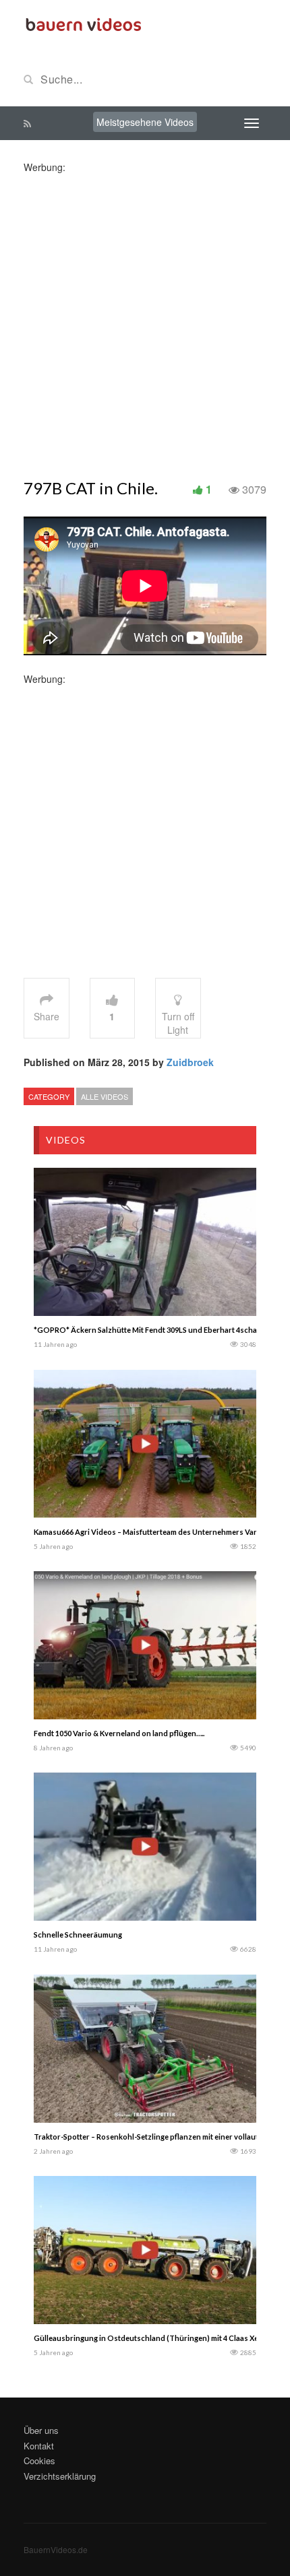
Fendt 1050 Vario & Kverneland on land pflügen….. (119, 1733)
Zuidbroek (190, 1062)
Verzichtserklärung (60, 2476)
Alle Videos (105, 1096)
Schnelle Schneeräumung (78, 1935)
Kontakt (39, 2446)
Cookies (39, 2461)
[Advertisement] (145, 319)
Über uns (41, 2430)
